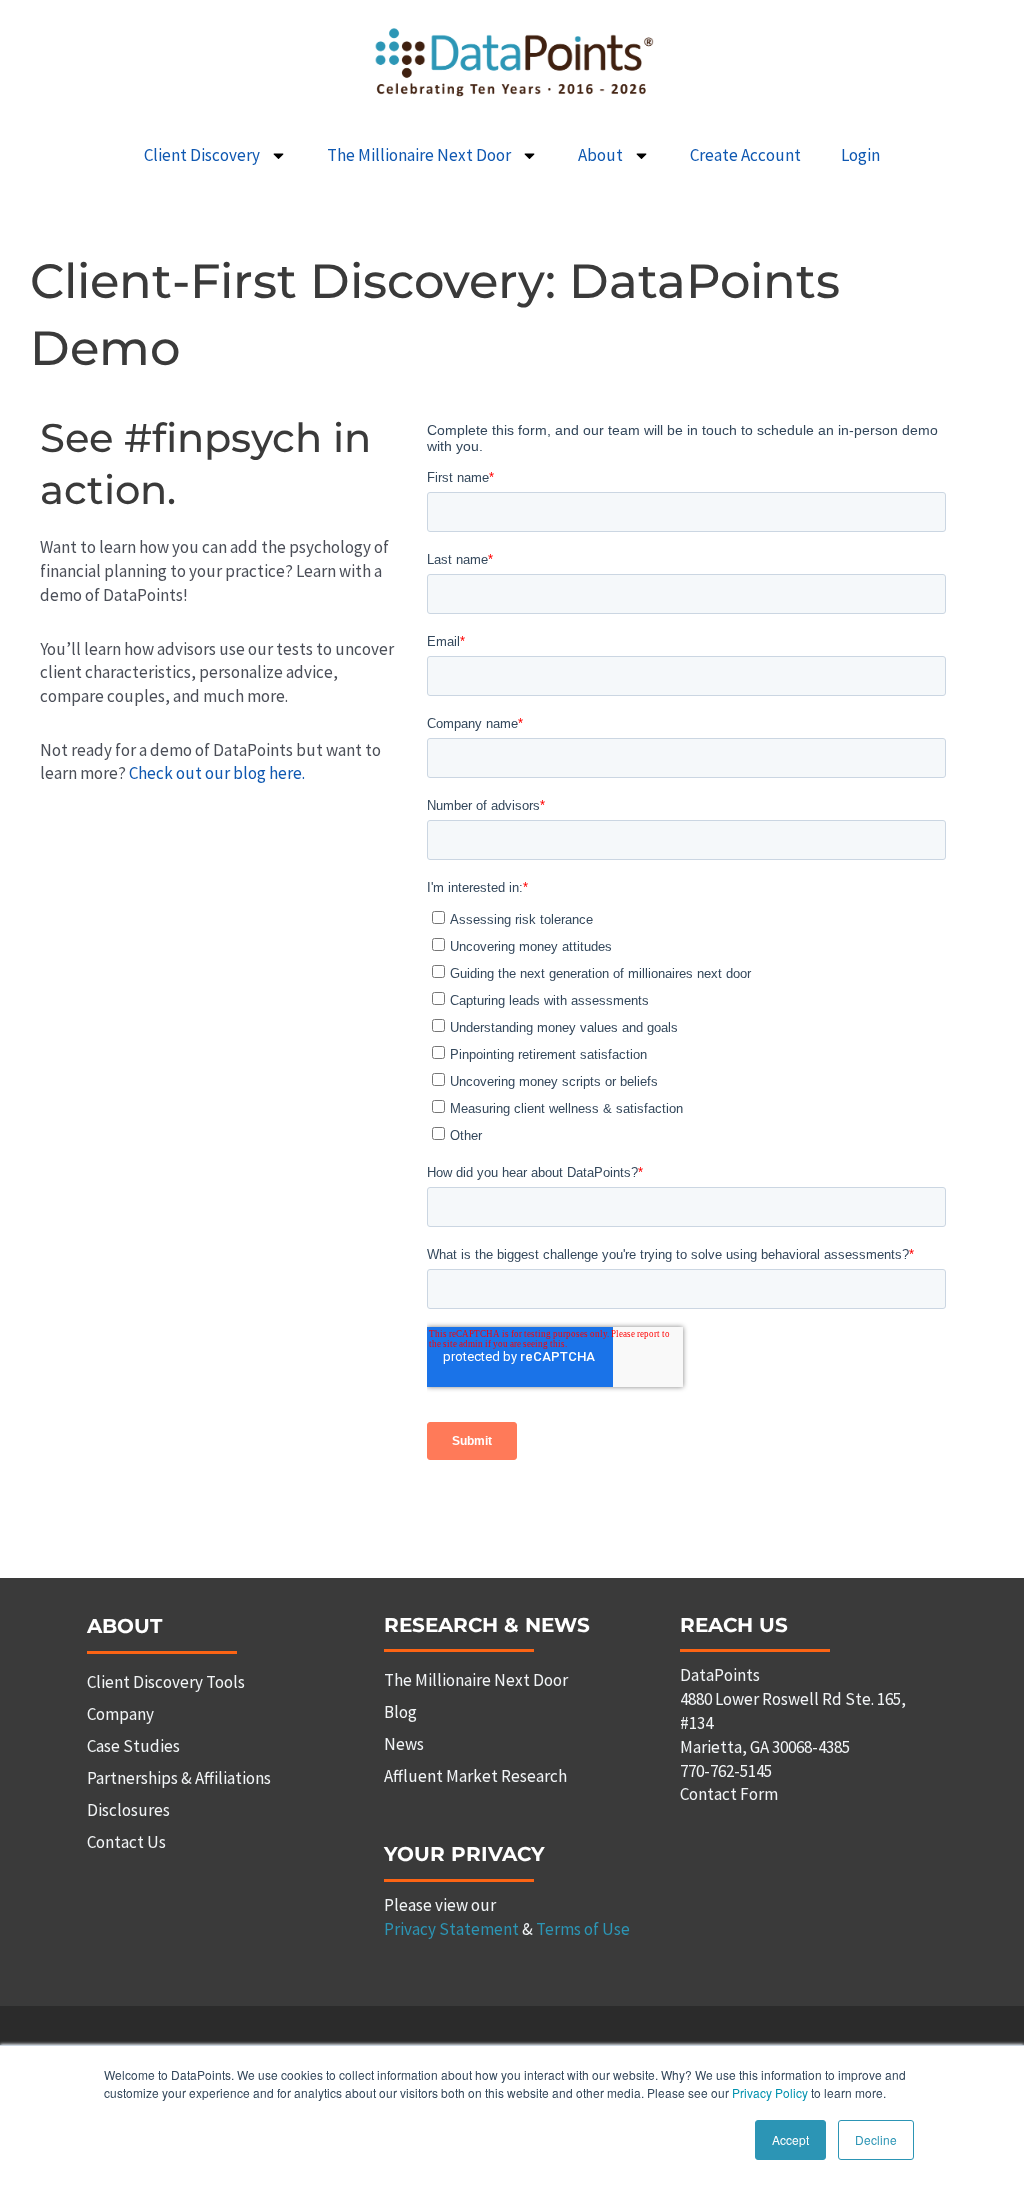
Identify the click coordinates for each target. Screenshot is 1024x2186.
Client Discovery (202, 155)
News (404, 1744)
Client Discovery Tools (166, 1682)
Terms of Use (583, 1929)
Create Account (745, 155)
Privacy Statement (451, 1929)
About (600, 155)
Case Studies (133, 1746)
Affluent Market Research (475, 1776)
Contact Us (126, 1842)
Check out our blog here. (217, 773)
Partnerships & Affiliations (179, 1778)
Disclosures (128, 1810)
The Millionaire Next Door (419, 155)
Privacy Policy (770, 2092)
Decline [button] (876, 2139)
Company (120, 1714)
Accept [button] (790, 2139)
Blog (400, 1712)
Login (860, 155)
